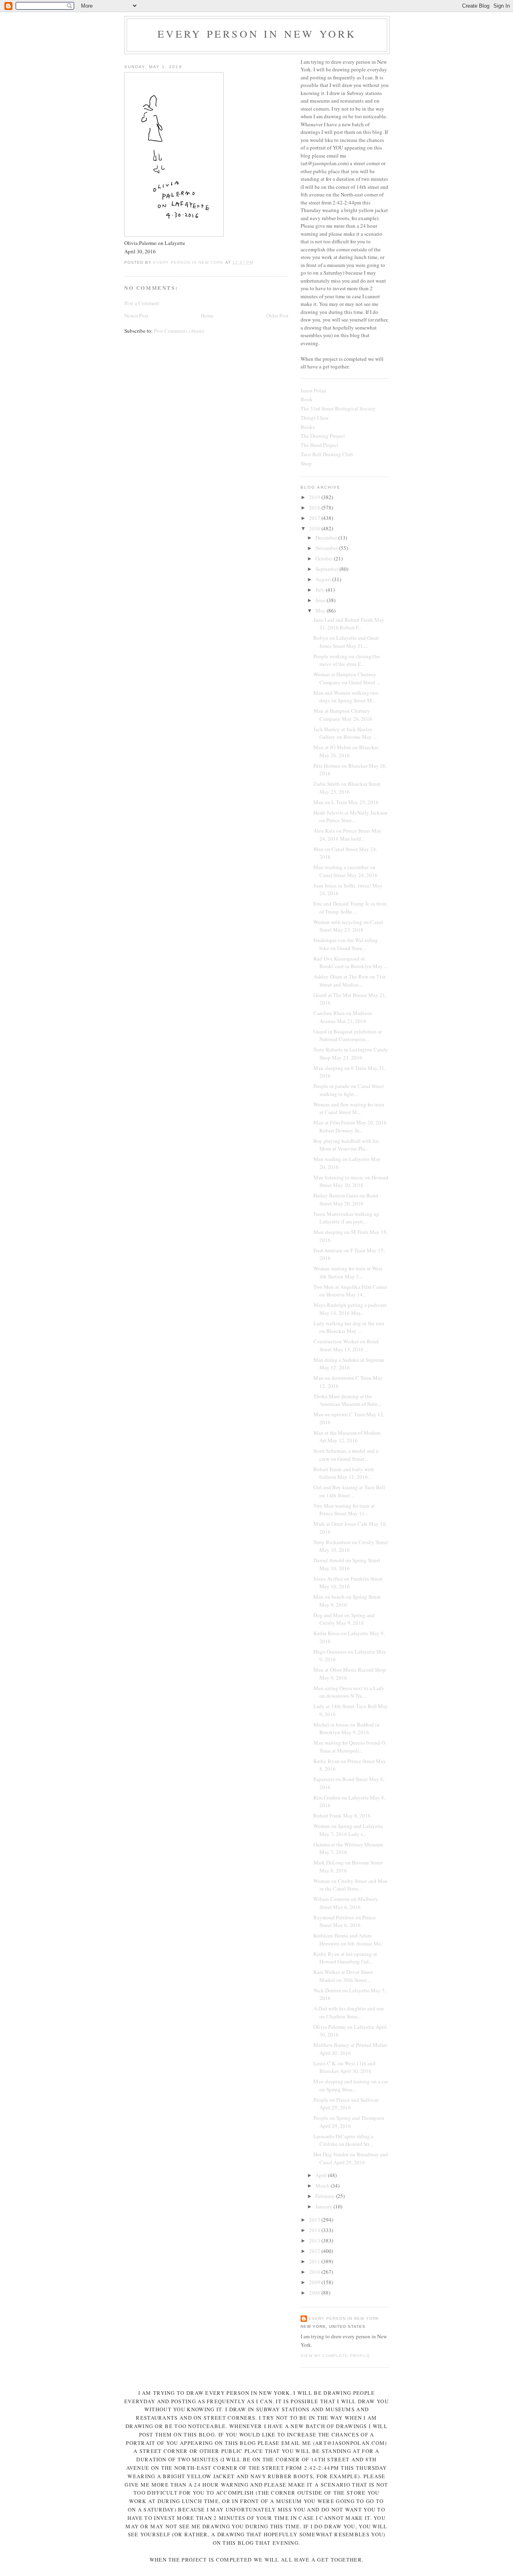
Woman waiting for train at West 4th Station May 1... (348, 1272)
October (325, 558)
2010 (315, 2272)
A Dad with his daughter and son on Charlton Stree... (349, 2012)
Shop (306, 463)
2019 (315, 497)
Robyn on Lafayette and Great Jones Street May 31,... (346, 642)
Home (207, 315)
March (323, 2186)
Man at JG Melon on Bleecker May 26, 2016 (346, 751)
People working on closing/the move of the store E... (347, 660)
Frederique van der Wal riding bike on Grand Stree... (346, 944)
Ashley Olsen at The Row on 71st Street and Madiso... (349, 981)
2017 (315, 518)
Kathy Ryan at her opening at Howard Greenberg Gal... (345, 1958)
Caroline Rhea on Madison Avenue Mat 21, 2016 (343, 1017)
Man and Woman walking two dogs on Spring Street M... (346, 697)
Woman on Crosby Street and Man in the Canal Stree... (350, 1885)
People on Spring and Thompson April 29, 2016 (349, 2122)
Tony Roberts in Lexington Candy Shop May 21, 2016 (351, 1053)
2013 (315, 2240)
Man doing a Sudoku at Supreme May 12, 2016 (349, 1364)
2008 (315, 2293)
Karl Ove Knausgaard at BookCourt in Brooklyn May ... (350, 962)
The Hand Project (319, 445)
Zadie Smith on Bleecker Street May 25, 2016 (347, 788)
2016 (315, 528)
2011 (315, 2261)
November (327, 548)
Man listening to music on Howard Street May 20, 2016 (351, 1181)
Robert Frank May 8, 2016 (342, 1816)
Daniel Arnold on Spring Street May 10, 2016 (347, 1564)
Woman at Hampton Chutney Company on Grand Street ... (347, 678)
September (327, 569)
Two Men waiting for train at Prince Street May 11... (344, 1510)
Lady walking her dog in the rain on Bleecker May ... (349, 1327)
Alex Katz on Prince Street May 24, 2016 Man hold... (347, 835)
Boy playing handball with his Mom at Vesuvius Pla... (346, 1145)
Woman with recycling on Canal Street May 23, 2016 (348, 926)
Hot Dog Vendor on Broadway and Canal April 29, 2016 (351, 2158)
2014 (315, 2230)
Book (307, 399)
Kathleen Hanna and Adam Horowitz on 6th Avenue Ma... (349, 1939)
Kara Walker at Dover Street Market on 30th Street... (343, 1976)
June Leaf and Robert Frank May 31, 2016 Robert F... (349, 624)
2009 (315, 2282)
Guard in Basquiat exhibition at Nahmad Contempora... (348, 1035)
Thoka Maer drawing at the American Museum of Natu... (347, 1400)
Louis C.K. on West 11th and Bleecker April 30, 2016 (344, 2067)
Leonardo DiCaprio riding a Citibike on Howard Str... (343, 2140)
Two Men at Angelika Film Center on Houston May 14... (350, 1291)
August (324, 579)
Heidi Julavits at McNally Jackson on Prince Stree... (350, 817)
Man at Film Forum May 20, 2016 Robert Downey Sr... (350, 1126)
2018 (315, 508)
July (321, 590)
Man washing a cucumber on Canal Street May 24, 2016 (345, 871)
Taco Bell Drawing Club (327, 454)
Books (308, 427)
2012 (315, 2251)
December (327, 538)
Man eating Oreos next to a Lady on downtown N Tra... (349, 1692)
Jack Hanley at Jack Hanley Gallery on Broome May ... (345, 733)
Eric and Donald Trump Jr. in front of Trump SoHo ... (350, 908)
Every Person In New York (257, 34)
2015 (315, 2220)
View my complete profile (335, 2356)
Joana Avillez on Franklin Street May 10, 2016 (348, 1583)
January (324, 2206)
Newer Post (136, 315)
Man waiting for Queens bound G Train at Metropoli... (349, 1747)
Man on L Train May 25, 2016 (346, 802)
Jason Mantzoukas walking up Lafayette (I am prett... (346, 1218)
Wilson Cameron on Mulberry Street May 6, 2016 (346, 1903)
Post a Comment (142, 303)
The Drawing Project (323, 436)
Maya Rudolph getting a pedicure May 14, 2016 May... (350, 1309)
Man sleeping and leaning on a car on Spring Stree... (351, 2085)
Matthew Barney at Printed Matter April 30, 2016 (350, 2049)
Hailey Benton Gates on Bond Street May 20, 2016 (346, 1199)
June (321, 600)
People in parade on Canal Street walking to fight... (349, 1090)
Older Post (277, 315)
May (321, 611)
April (322, 2175)
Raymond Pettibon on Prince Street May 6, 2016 (345, 1921)
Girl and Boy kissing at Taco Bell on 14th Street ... (349, 1491)
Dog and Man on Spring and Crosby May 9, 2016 (344, 1619)
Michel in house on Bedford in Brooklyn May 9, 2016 (346, 1729)
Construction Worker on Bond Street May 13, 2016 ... (346, 1345)
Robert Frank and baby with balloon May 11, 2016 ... (344, 1473)
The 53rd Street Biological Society (338, 408)
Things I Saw (315, 418)
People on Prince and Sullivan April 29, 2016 (346, 2104)
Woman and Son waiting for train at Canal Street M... (349, 1108)
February (326, 2196)
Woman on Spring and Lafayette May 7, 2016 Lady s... (348, 1830)
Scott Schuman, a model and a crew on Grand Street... (346, 1455)
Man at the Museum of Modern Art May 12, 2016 (347, 1437)
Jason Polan (313, 390)
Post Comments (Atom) (179, 331)
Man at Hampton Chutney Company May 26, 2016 (343, 715)
